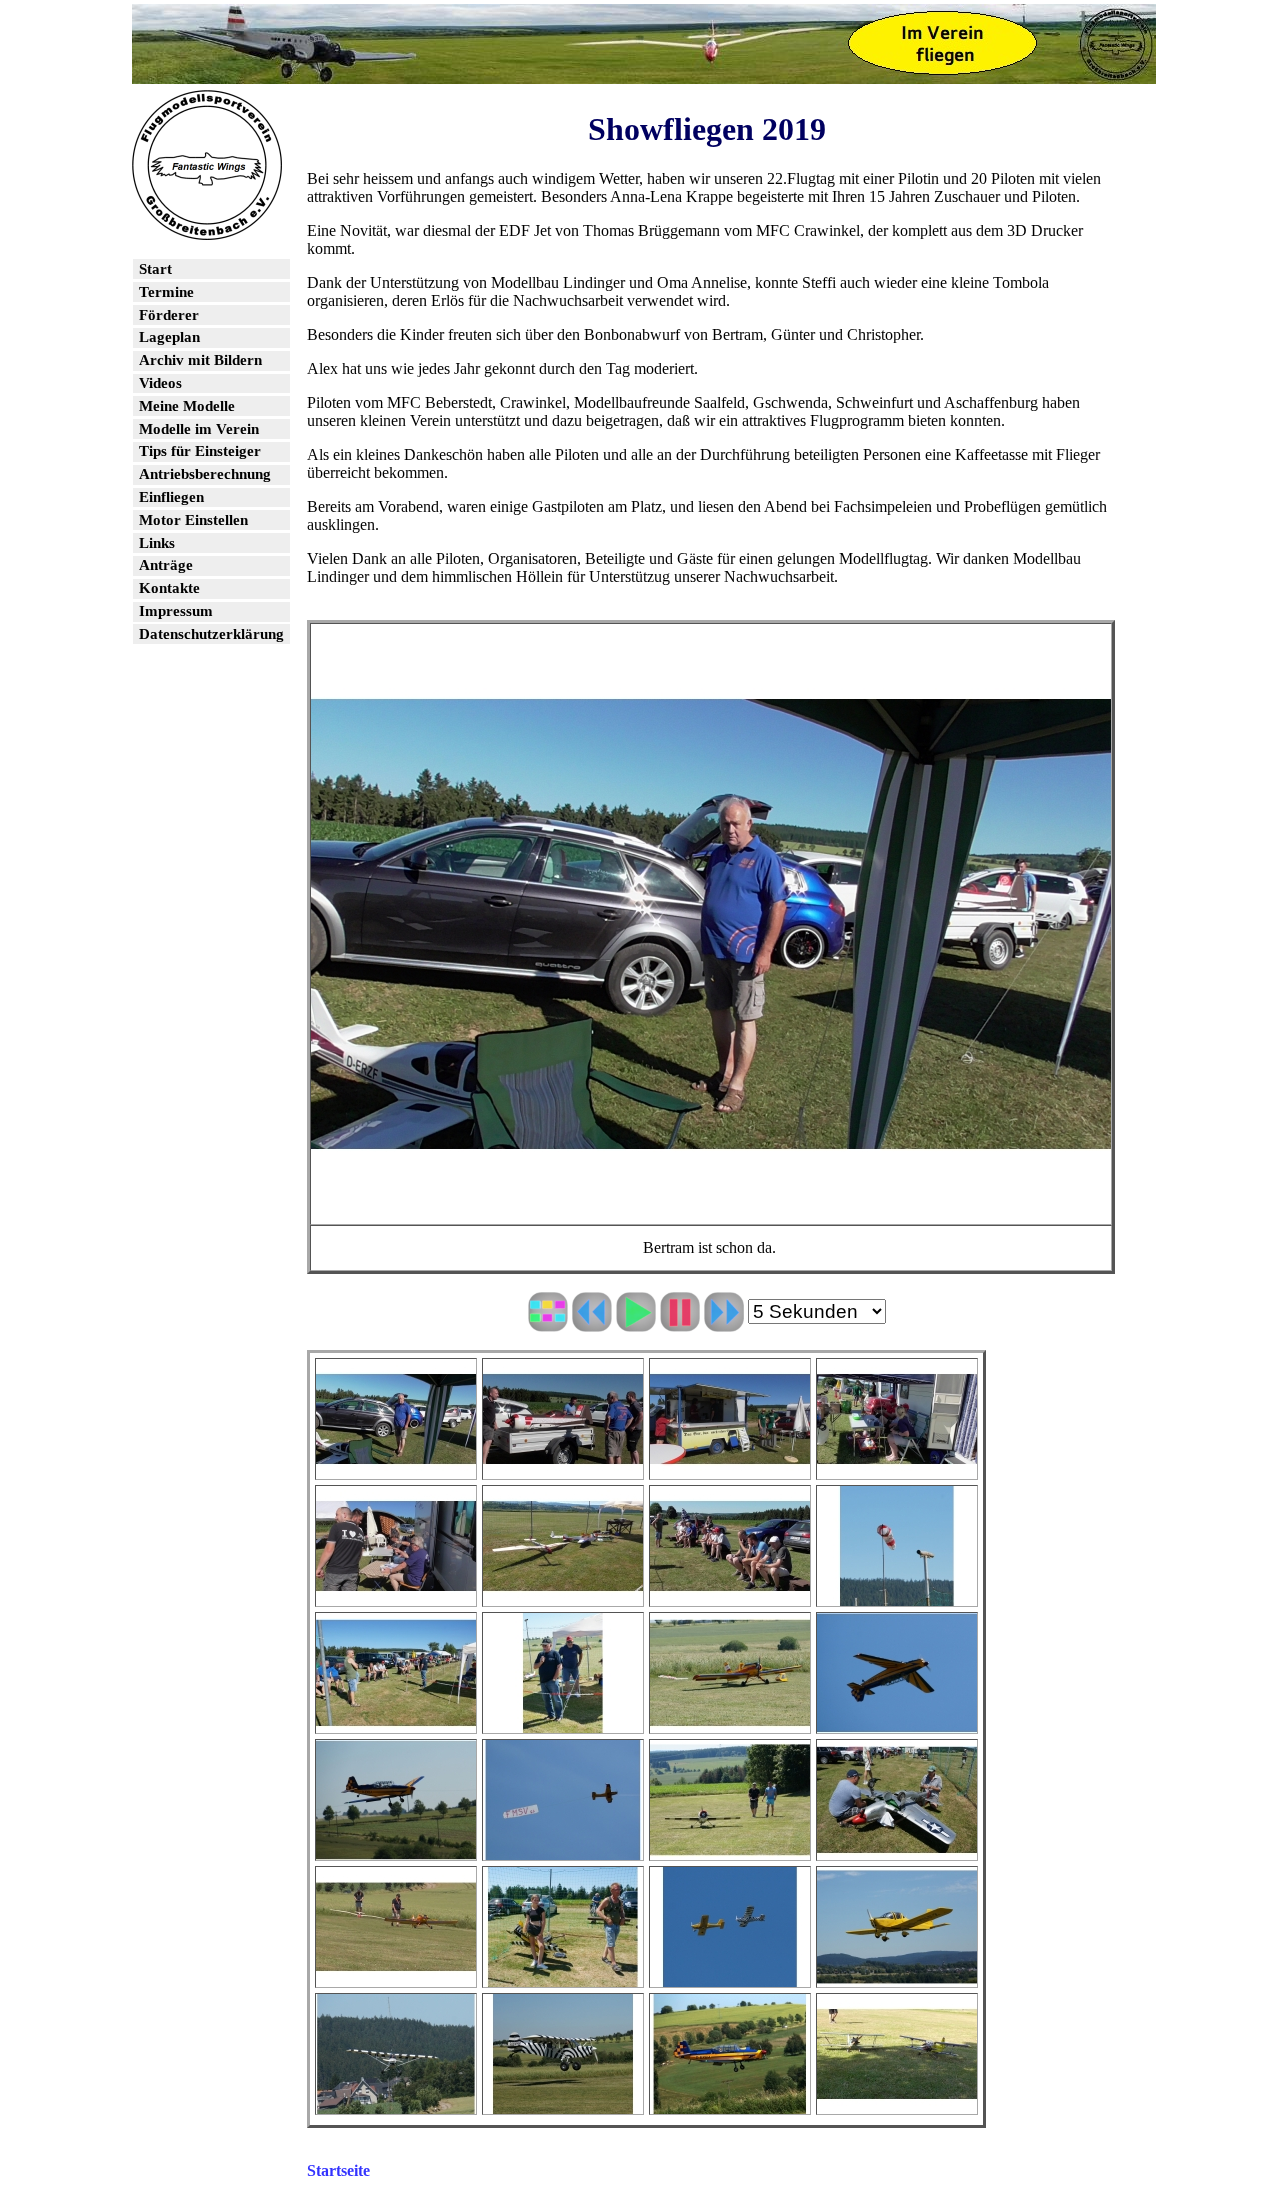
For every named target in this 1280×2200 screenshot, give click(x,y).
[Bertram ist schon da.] (396, 1469)
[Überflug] (897, 1977)
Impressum (176, 611)
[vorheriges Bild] (592, 1322)
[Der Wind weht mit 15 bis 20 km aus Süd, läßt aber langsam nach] (897, 1596)
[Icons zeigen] (548, 1322)
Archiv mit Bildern (200, 360)
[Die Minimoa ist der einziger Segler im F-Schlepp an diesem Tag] (563, 1596)
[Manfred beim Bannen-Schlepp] (563, 1850)
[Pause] (680, 1322)
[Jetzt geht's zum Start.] (730, 1850)
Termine (166, 292)
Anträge (166, 565)
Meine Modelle (187, 406)
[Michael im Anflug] (730, 2104)
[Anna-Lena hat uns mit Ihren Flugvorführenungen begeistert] (563, 1977)
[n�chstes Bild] (724, 1322)
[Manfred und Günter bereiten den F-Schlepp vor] (396, 1977)
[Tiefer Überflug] (563, 2104)
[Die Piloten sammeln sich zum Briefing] (730, 1596)
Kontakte (169, 588)
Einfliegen (171, 497)
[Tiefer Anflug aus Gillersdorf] (396, 2104)
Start (155, 269)
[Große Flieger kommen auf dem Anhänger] (563, 1469)
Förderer (169, 315)
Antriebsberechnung (205, 474)
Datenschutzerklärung (211, 634)
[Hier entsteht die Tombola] (897, 1469)
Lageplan (169, 337)
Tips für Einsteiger (200, 451)
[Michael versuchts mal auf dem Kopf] (897, 1723)
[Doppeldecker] (897, 2104)
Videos (160, 383)
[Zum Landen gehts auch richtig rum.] (396, 1850)
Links (157, 543)
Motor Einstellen (193, 520)
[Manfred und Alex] (563, 1723)
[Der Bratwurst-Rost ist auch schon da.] (730, 1469)
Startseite (338, 2170)
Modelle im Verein (199, 429)
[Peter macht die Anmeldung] (396, 1596)
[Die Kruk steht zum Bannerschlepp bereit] (730, 1723)
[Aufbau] (897, 1850)
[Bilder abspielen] (636, 1322)
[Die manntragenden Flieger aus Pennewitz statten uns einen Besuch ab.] (730, 1977)
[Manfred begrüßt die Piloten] (396, 1723)
